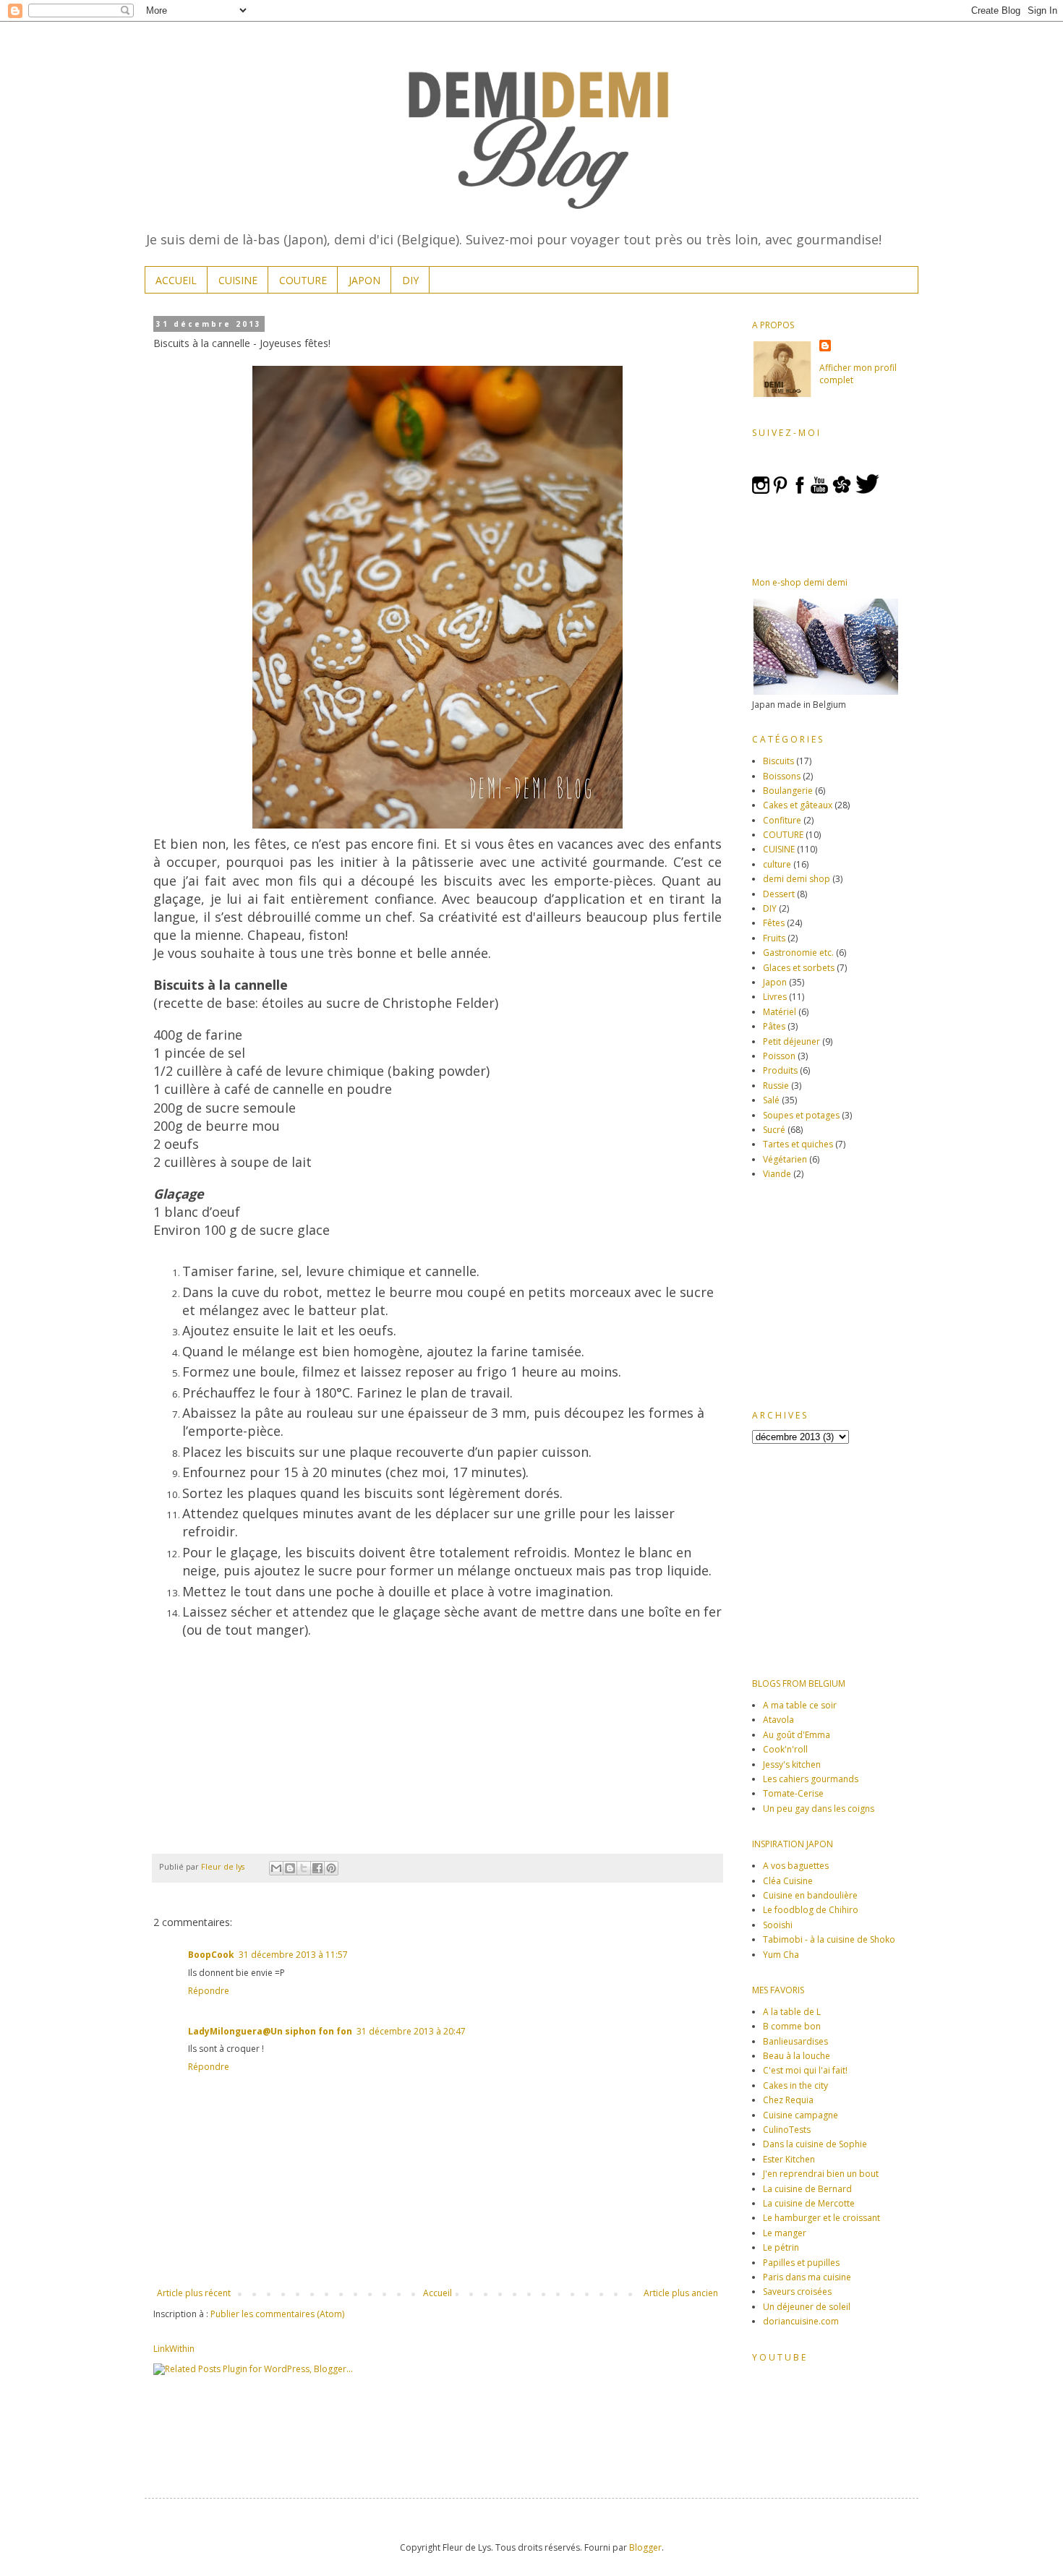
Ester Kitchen (789, 2159)
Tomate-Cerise (793, 1793)
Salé (771, 1100)
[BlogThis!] (290, 1868)
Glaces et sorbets (799, 968)
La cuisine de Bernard (807, 2189)
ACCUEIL (176, 280)
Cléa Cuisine (788, 1881)
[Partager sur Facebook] (317, 1868)
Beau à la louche (797, 2056)
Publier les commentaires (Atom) (277, 2314)
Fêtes (774, 923)
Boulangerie (788, 791)
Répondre (209, 1991)
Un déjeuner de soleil (807, 2307)
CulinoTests (787, 2130)
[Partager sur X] (304, 1868)
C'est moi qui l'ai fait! (805, 2070)
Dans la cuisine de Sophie (815, 2144)
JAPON (364, 280)
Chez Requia (788, 2100)
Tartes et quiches (798, 1144)
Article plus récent (194, 2293)
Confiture (782, 820)
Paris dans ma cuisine (807, 2277)
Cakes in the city (795, 2085)
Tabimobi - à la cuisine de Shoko (829, 1939)
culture (777, 864)
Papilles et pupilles (801, 2263)
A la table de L (792, 2012)
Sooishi (778, 1925)
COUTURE (303, 280)
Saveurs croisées (797, 2292)
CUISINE (238, 280)
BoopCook (211, 1955)
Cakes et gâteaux (798, 805)
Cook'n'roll (785, 1749)
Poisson (779, 1056)
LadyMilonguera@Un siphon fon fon (270, 2031)
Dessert (779, 894)
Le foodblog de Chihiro (811, 1910)
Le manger (785, 2233)
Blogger (645, 2547)
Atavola (778, 1720)
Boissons (782, 776)
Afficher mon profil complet (858, 374)
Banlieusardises (795, 2041)
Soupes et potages (801, 1115)
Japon (775, 982)
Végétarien (785, 1159)
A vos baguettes (796, 1866)
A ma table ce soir (800, 1705)
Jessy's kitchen (792, 1764)
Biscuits (778, 761)
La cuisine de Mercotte (809, 2203)
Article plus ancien (681, 2293)
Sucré (774, 1130)
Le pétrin (781, 2247)
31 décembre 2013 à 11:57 (293, 1955)
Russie (776, 1086)
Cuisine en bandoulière (810, 1895)
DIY (410, 280)
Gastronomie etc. (798, 953)
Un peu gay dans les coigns (819, 1809)
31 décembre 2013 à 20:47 (411, 2031)
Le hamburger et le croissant (821, 2218)
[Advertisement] (842, 1293)
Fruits (774, 938)
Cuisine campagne (801, 2115)
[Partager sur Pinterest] (331, 1868)
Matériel (780, 1012)
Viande (777, 1174)
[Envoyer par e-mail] (276, 1868)
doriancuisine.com (801, 2321)
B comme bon (792, 2026)
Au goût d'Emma (797, 1735)
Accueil (437, 2293)
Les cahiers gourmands (811, 1779)
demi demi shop (797, 879)
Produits (780, 1070)
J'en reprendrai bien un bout (821, 2174)
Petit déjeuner (791, 1041)
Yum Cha (781, 1955)
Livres (775, 997)
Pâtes (774, 1026)
